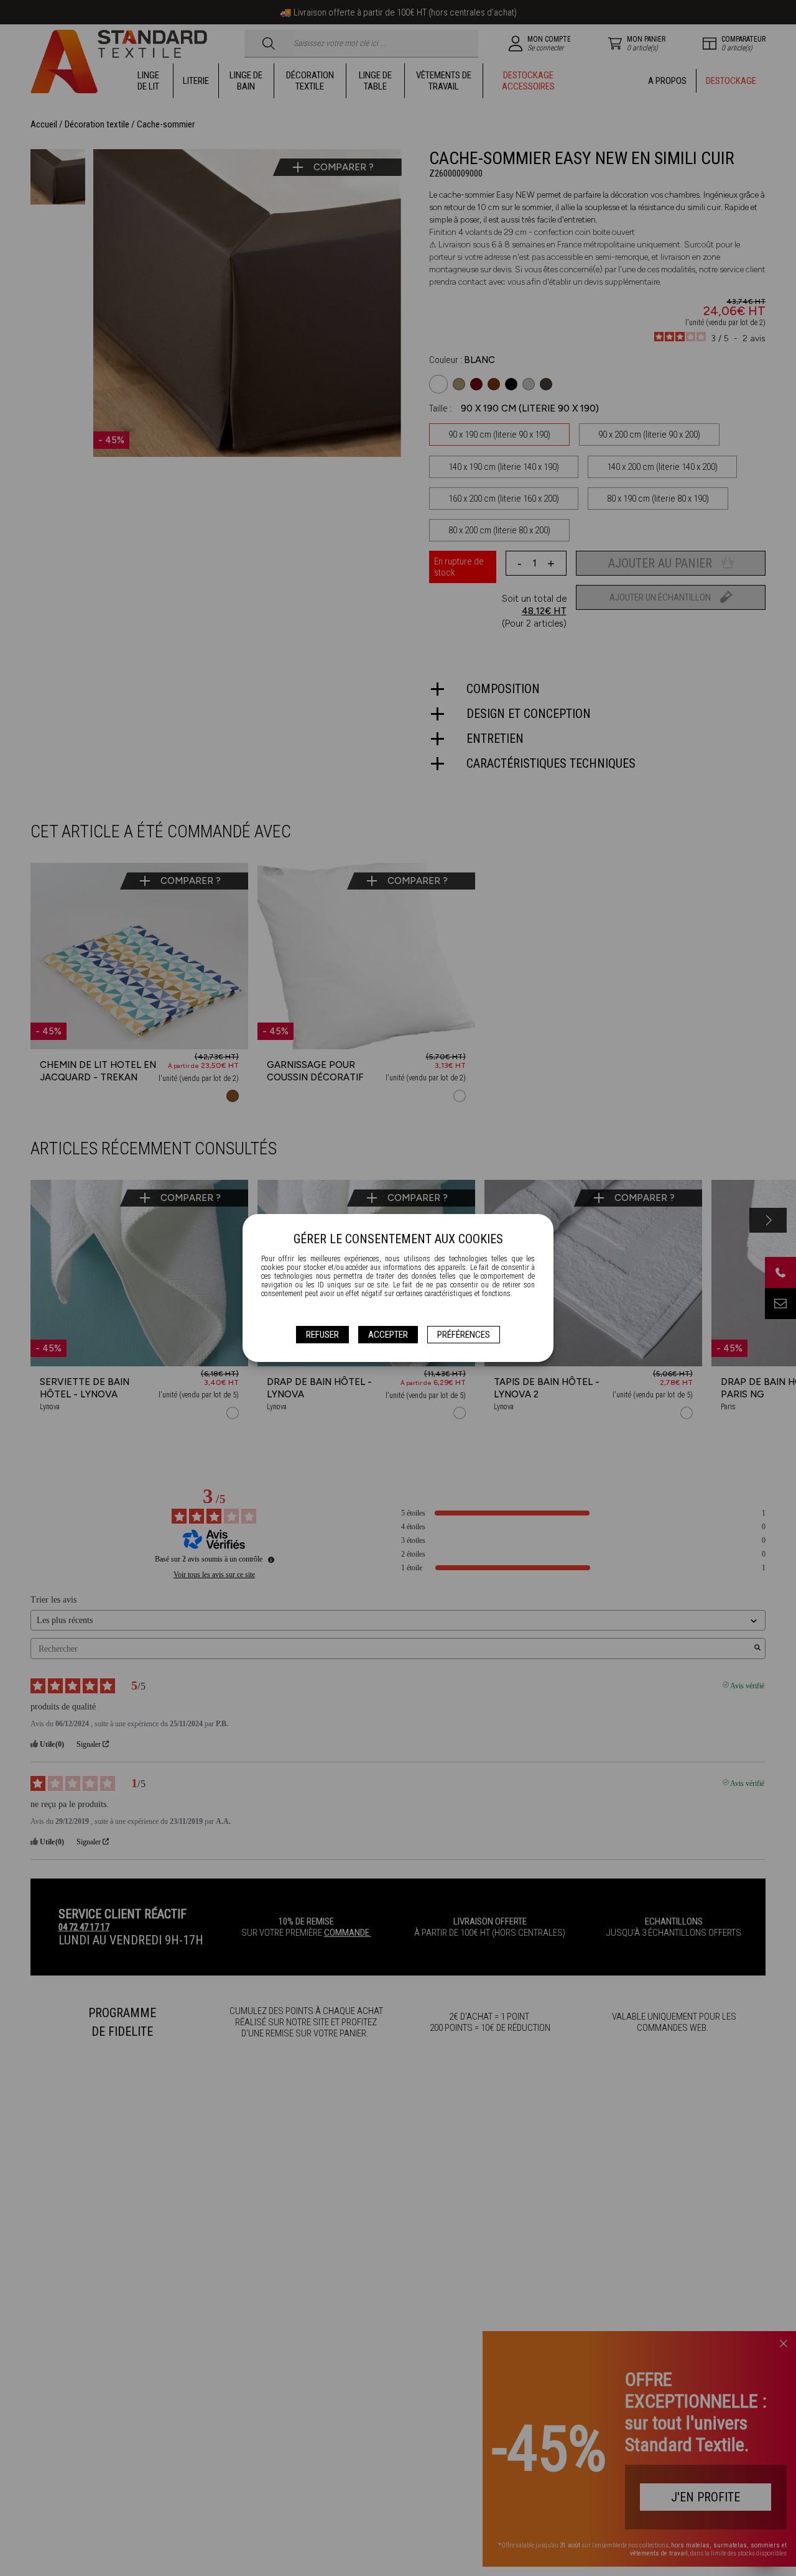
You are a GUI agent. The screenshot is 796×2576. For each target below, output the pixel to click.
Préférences (464, 1335)
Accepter (388, 1335)
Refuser (322, 1335)
